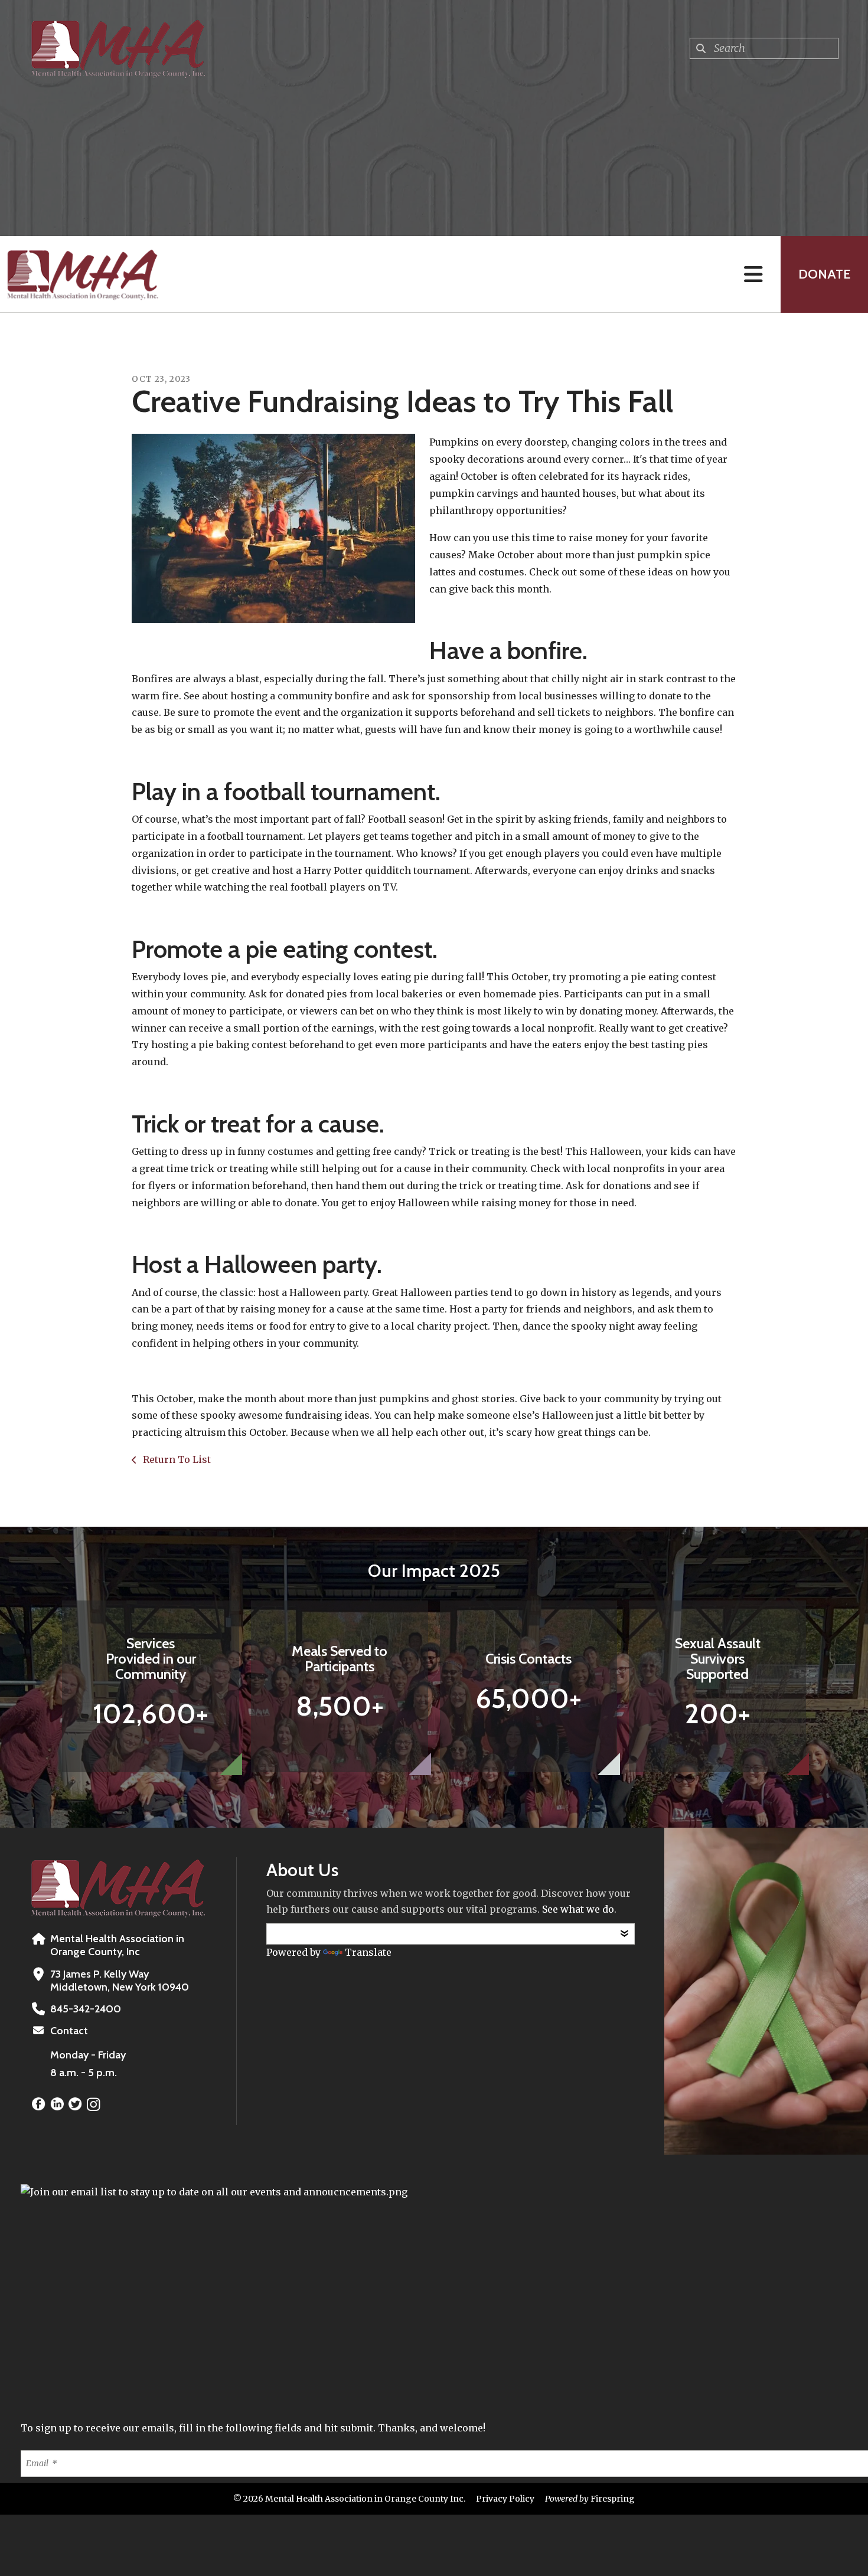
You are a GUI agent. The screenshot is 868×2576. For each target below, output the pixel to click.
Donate (824, 274)
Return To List (176, 1459)
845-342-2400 (86, 2009)
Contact (69, 2031)
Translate (368, 1952)
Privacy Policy (505, 2499)
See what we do (578, 1909)
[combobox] (764, 48)
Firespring (613, 2499)
